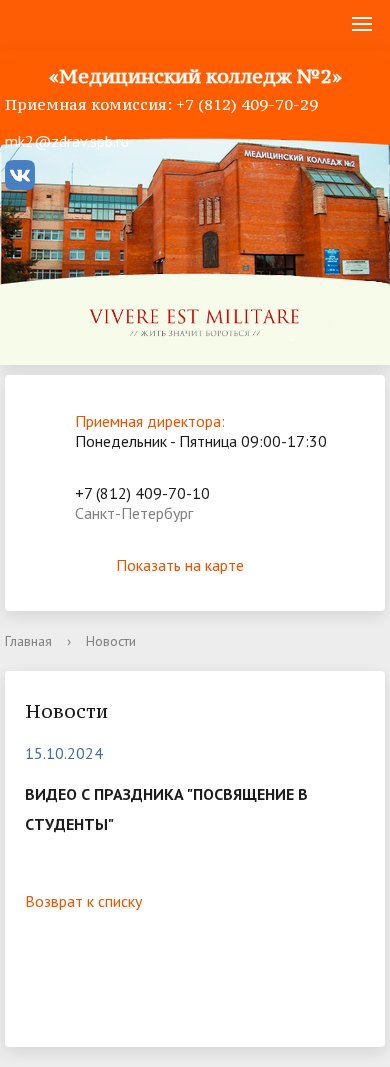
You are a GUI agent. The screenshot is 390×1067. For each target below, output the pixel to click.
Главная (28, 641)
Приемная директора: (150, 421)
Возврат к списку (83, 901)
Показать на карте (180, 565)
